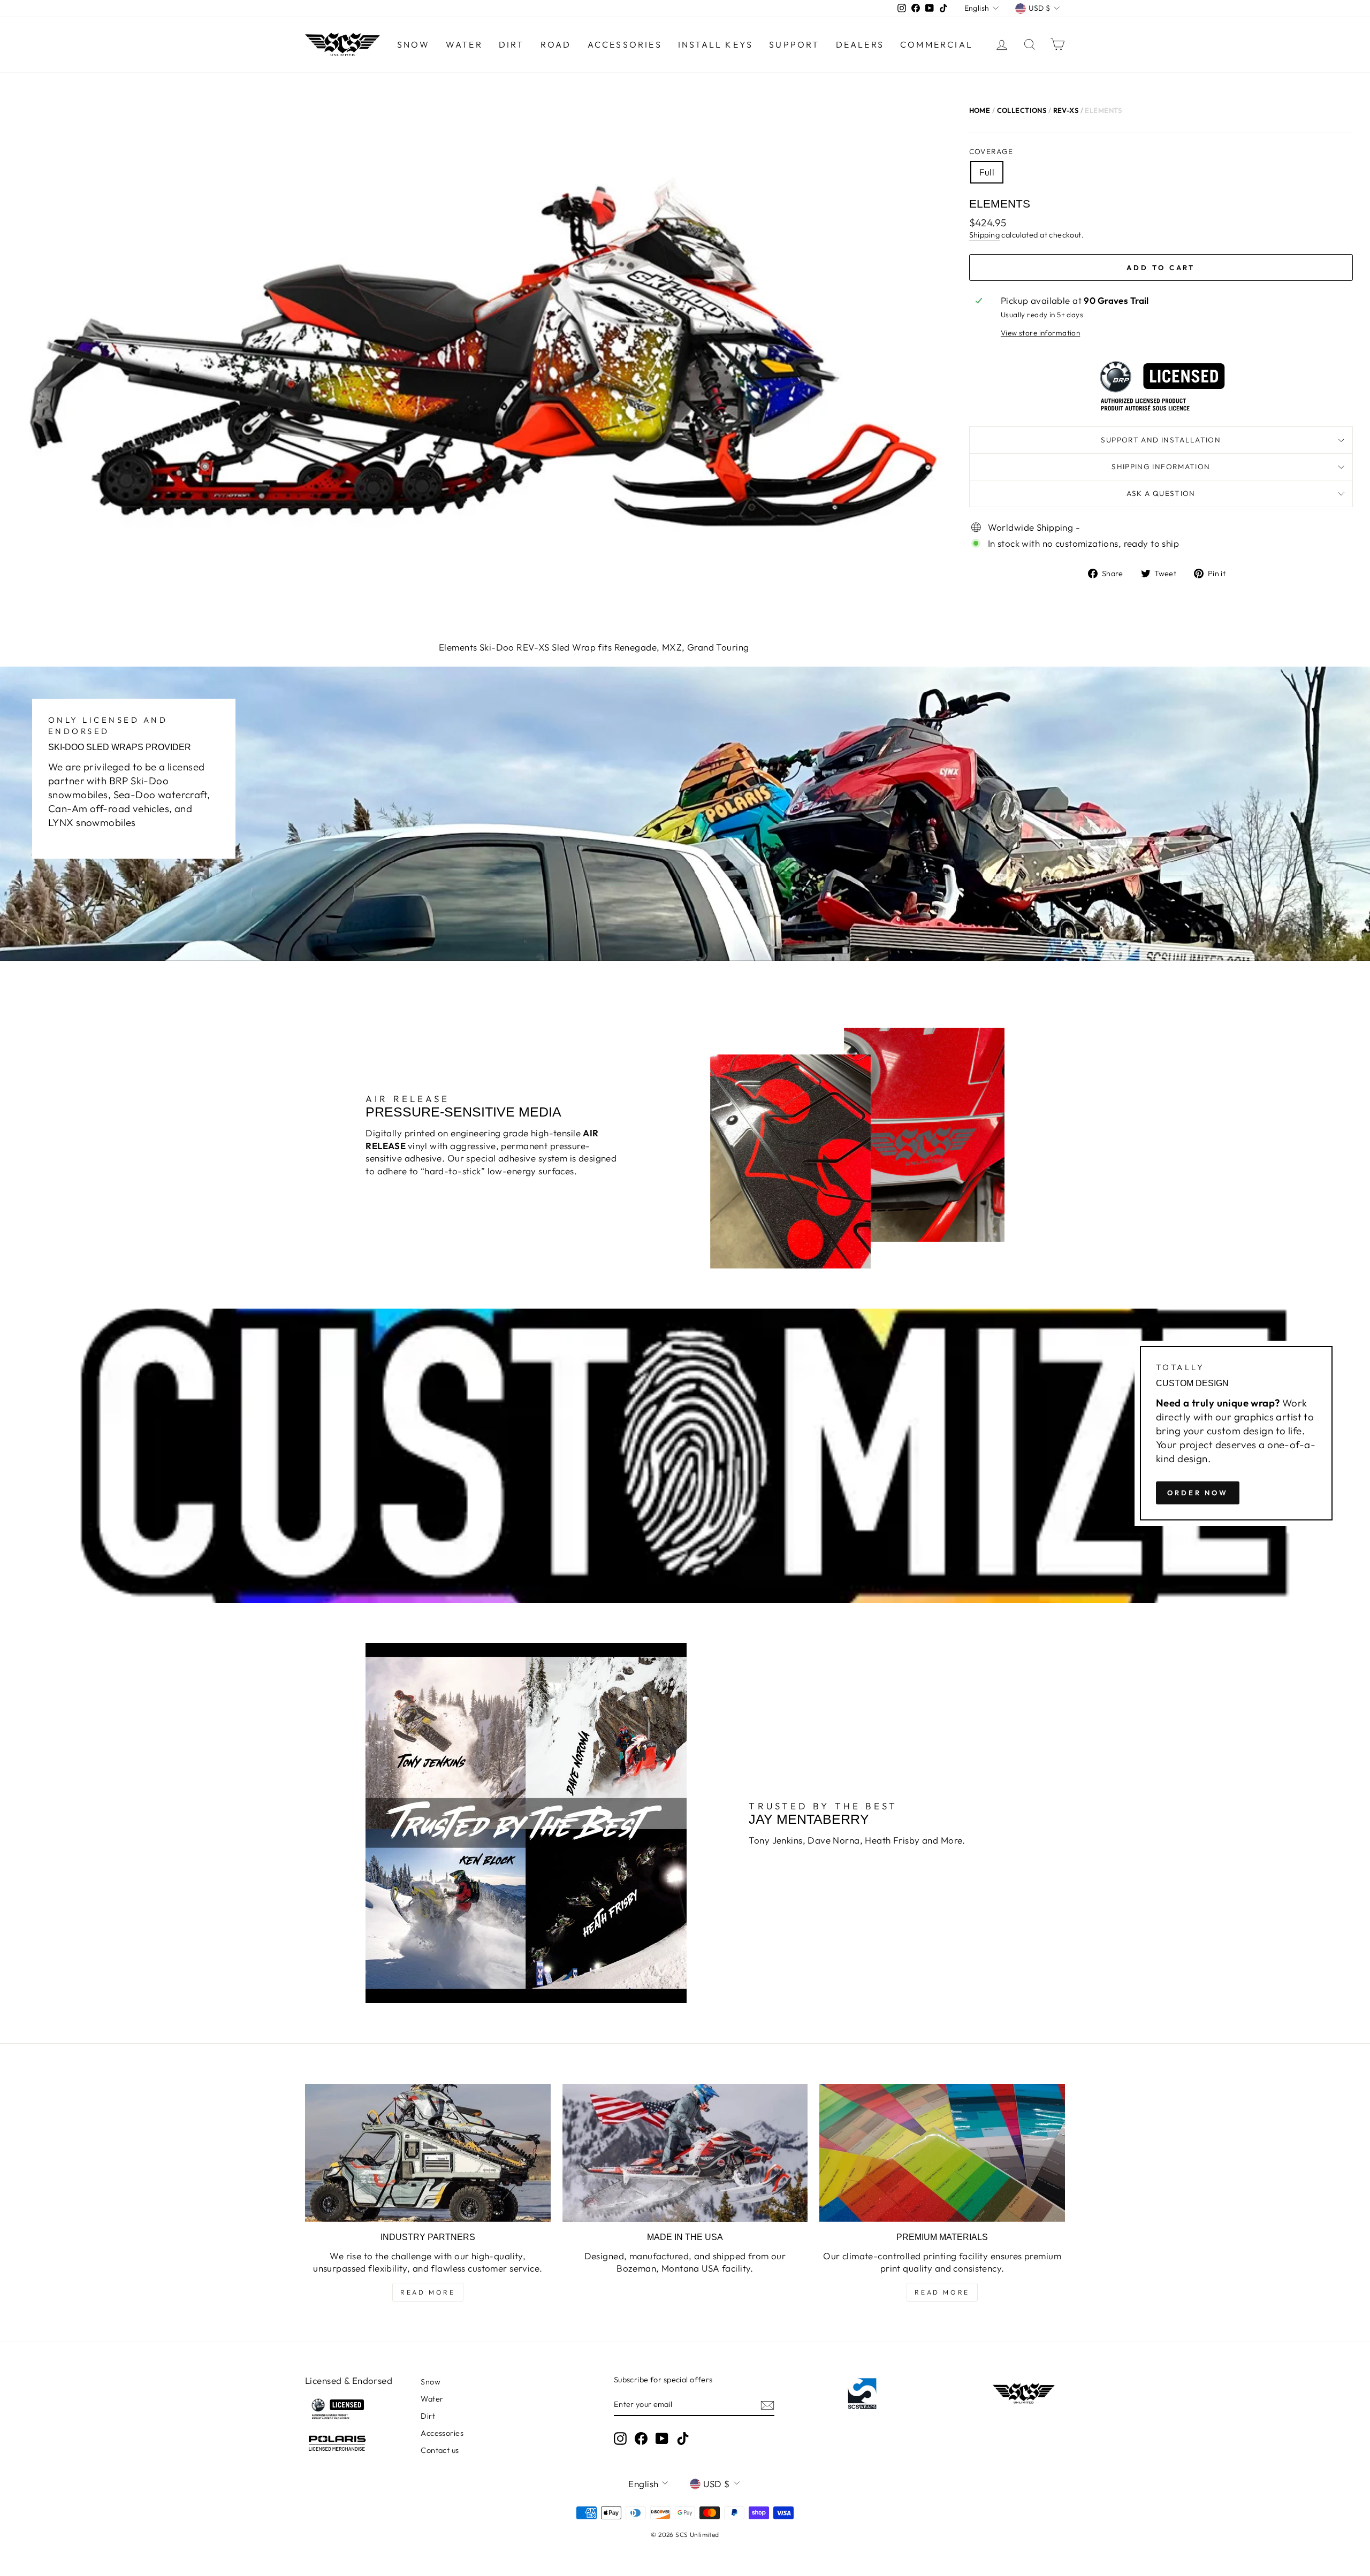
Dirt (512, 44)
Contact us (440, 2450)
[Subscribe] (767, 2405)
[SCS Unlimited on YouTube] (662, 2439)
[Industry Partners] (428, 2153)
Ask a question (1161, 493)
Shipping (984, 235)
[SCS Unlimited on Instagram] (620, 2439)
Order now (1198, 1493)
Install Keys (716, 44)
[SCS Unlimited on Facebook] (641, 2439)
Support (794, 44)
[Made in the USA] (685, 2153)
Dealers (860, 44)
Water (464, 44)
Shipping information (1161, 467)
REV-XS (1066, 110)
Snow (413, 44)
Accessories (625, 44)
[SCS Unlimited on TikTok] (683, 2439)
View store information (1040, 333)
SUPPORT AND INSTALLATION (1161, 440)
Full (987, 172)
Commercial (937, 44)
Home (980, 110)
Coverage (991, 151)
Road (556, 44)
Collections (1022, 110)
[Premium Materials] (942, 2153)
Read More (428, 2292)
